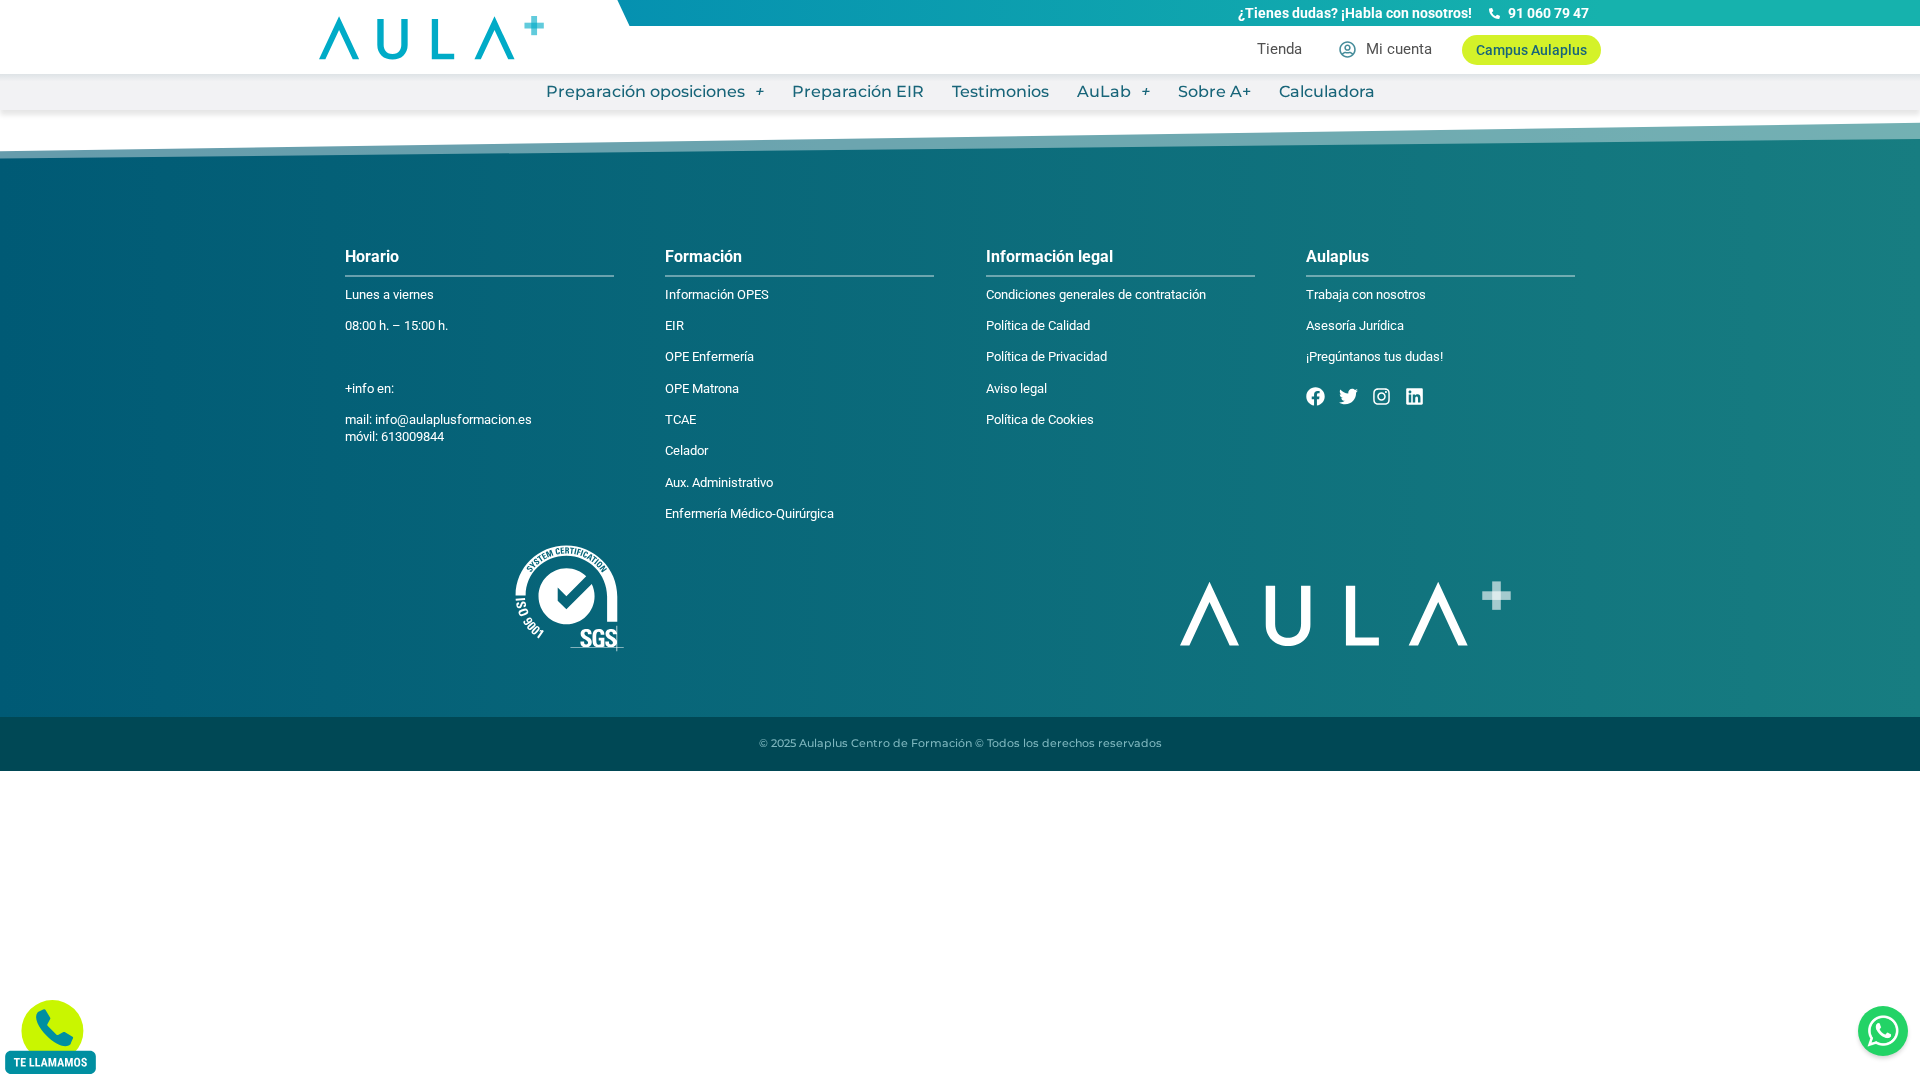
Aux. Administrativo (719, 482)
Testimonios (1000, 91)
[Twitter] (1348, 396)
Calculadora (1327, 91)
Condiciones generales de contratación (1096, 294)
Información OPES (717, 294)
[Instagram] (1381, 396)
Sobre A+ (1214, 91)
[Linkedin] (1414, 396)
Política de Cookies (1040, 419)
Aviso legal (1016, 388)
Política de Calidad (1038, 325)
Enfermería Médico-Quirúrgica (749, 513)
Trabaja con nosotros (1366, 294)
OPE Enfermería (709, 356)
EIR (674, 325)
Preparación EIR (858, 91)
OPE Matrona (702, 388)
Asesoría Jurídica (1355, 325)
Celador (686, 450)
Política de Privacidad (1046, 356)
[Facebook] (1315, 396)
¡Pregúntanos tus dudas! (1374, 356)
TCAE (680, 419)
